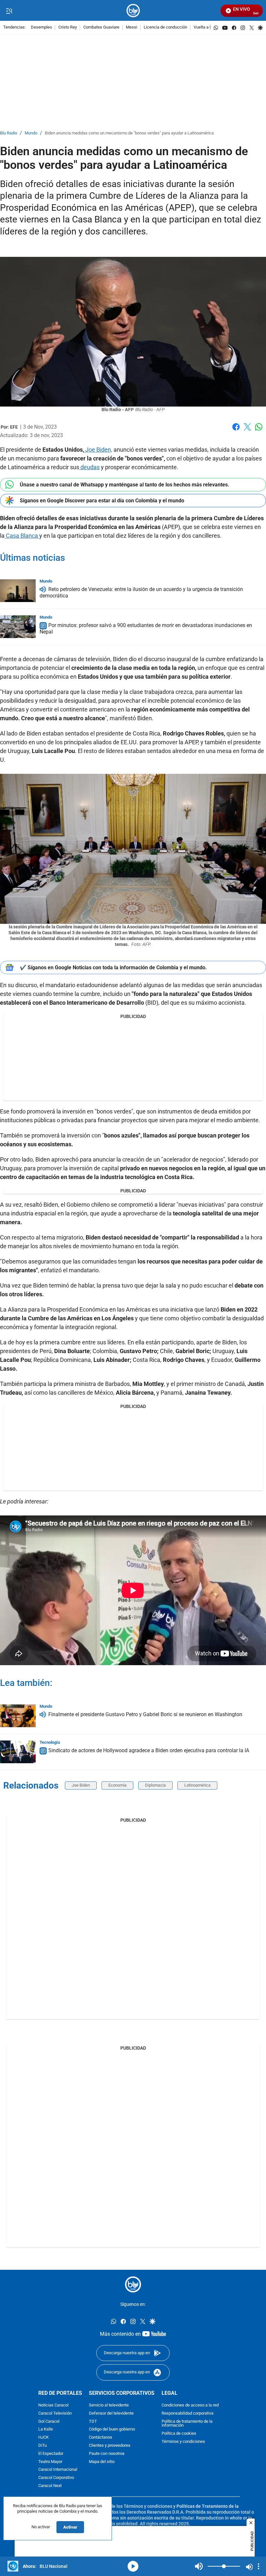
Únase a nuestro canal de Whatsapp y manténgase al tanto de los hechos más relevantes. (125, 485)
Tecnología (50, 1742)
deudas (89, 467)
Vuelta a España (208, 27)
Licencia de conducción (165, 27)
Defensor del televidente (111, 2413)
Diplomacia (155, 1785)
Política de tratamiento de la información (187, 2424)
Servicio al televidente (109, 2405)
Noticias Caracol (53, 2405)
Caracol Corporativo (56, 2478)
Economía (117, 1785)
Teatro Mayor (50, 2462)
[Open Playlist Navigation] (259, 2566)
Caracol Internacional (58, 2470)
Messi (132, 27)
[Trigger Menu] (9, 11)
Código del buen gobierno (112, 2430)
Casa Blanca (22, 536)
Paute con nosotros (107, 2454)
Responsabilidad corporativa (187, 2413)
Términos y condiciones (183, 2442)
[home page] (133, 11)
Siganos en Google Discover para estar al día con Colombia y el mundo (102, 501)
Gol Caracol (49, 2422)
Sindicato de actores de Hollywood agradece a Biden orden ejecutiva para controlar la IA (149, 1750)
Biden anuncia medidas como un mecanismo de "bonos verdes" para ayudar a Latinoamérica (129, 133)
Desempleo (41, 27)
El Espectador (51, 2454)
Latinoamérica (197, 1785)
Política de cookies (179, 2434)
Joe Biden (81, 1785)
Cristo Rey (68, 27)
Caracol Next (50, 2486)
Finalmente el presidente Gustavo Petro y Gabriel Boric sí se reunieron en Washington (145, 1714)
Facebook (236, 431)
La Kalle (46, 2430)
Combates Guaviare (101, 27)
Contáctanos (101, 2438)
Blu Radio (9, 133)
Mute (199, 2566)
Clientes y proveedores (110, 2446)
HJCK (43, 2438)
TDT (93, 2422)
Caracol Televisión (55, 2413)
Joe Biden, (98, 450)
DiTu (42, 2446)
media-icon (133, 2566)
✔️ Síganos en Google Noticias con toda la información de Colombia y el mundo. (113, 968)
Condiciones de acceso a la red (190, 2405)
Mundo (31, 133)
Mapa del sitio (102, 2462)
